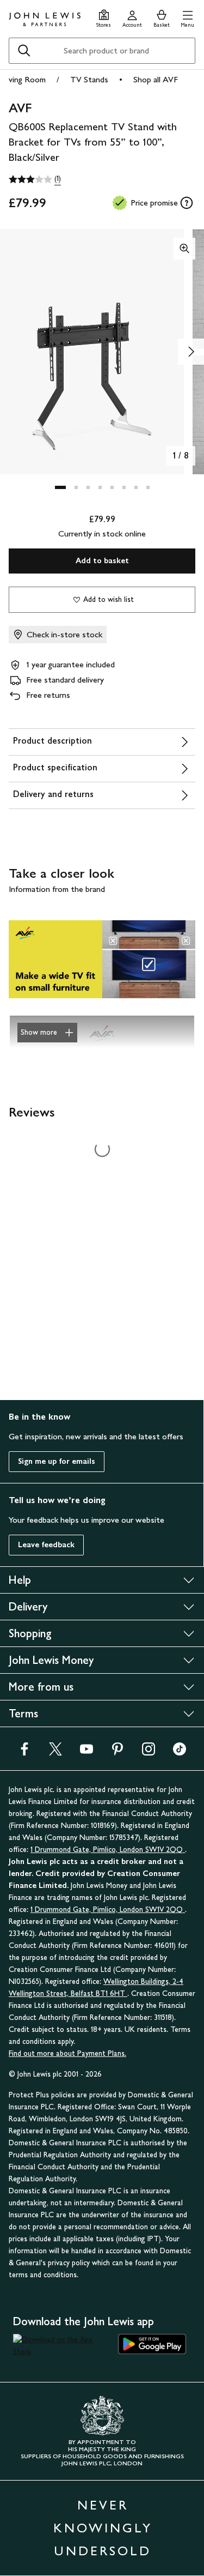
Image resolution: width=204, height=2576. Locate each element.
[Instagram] (149, 1752)
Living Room (24, 79)
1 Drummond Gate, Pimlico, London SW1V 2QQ (108, 1850)
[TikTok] (180, 1752)
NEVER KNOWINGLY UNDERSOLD (103, 2528)
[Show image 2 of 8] (191, 352)
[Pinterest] (118, 1752)
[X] (55, 1752)
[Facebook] (24, 1752)
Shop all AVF (156, 79)
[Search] (24, 51)
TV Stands (89, 79)
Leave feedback (46, 1545)
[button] (187, 17)
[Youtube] (86, 1752)
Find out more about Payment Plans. (67, 2053)
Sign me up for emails (57, 1461)
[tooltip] (187, 203)
